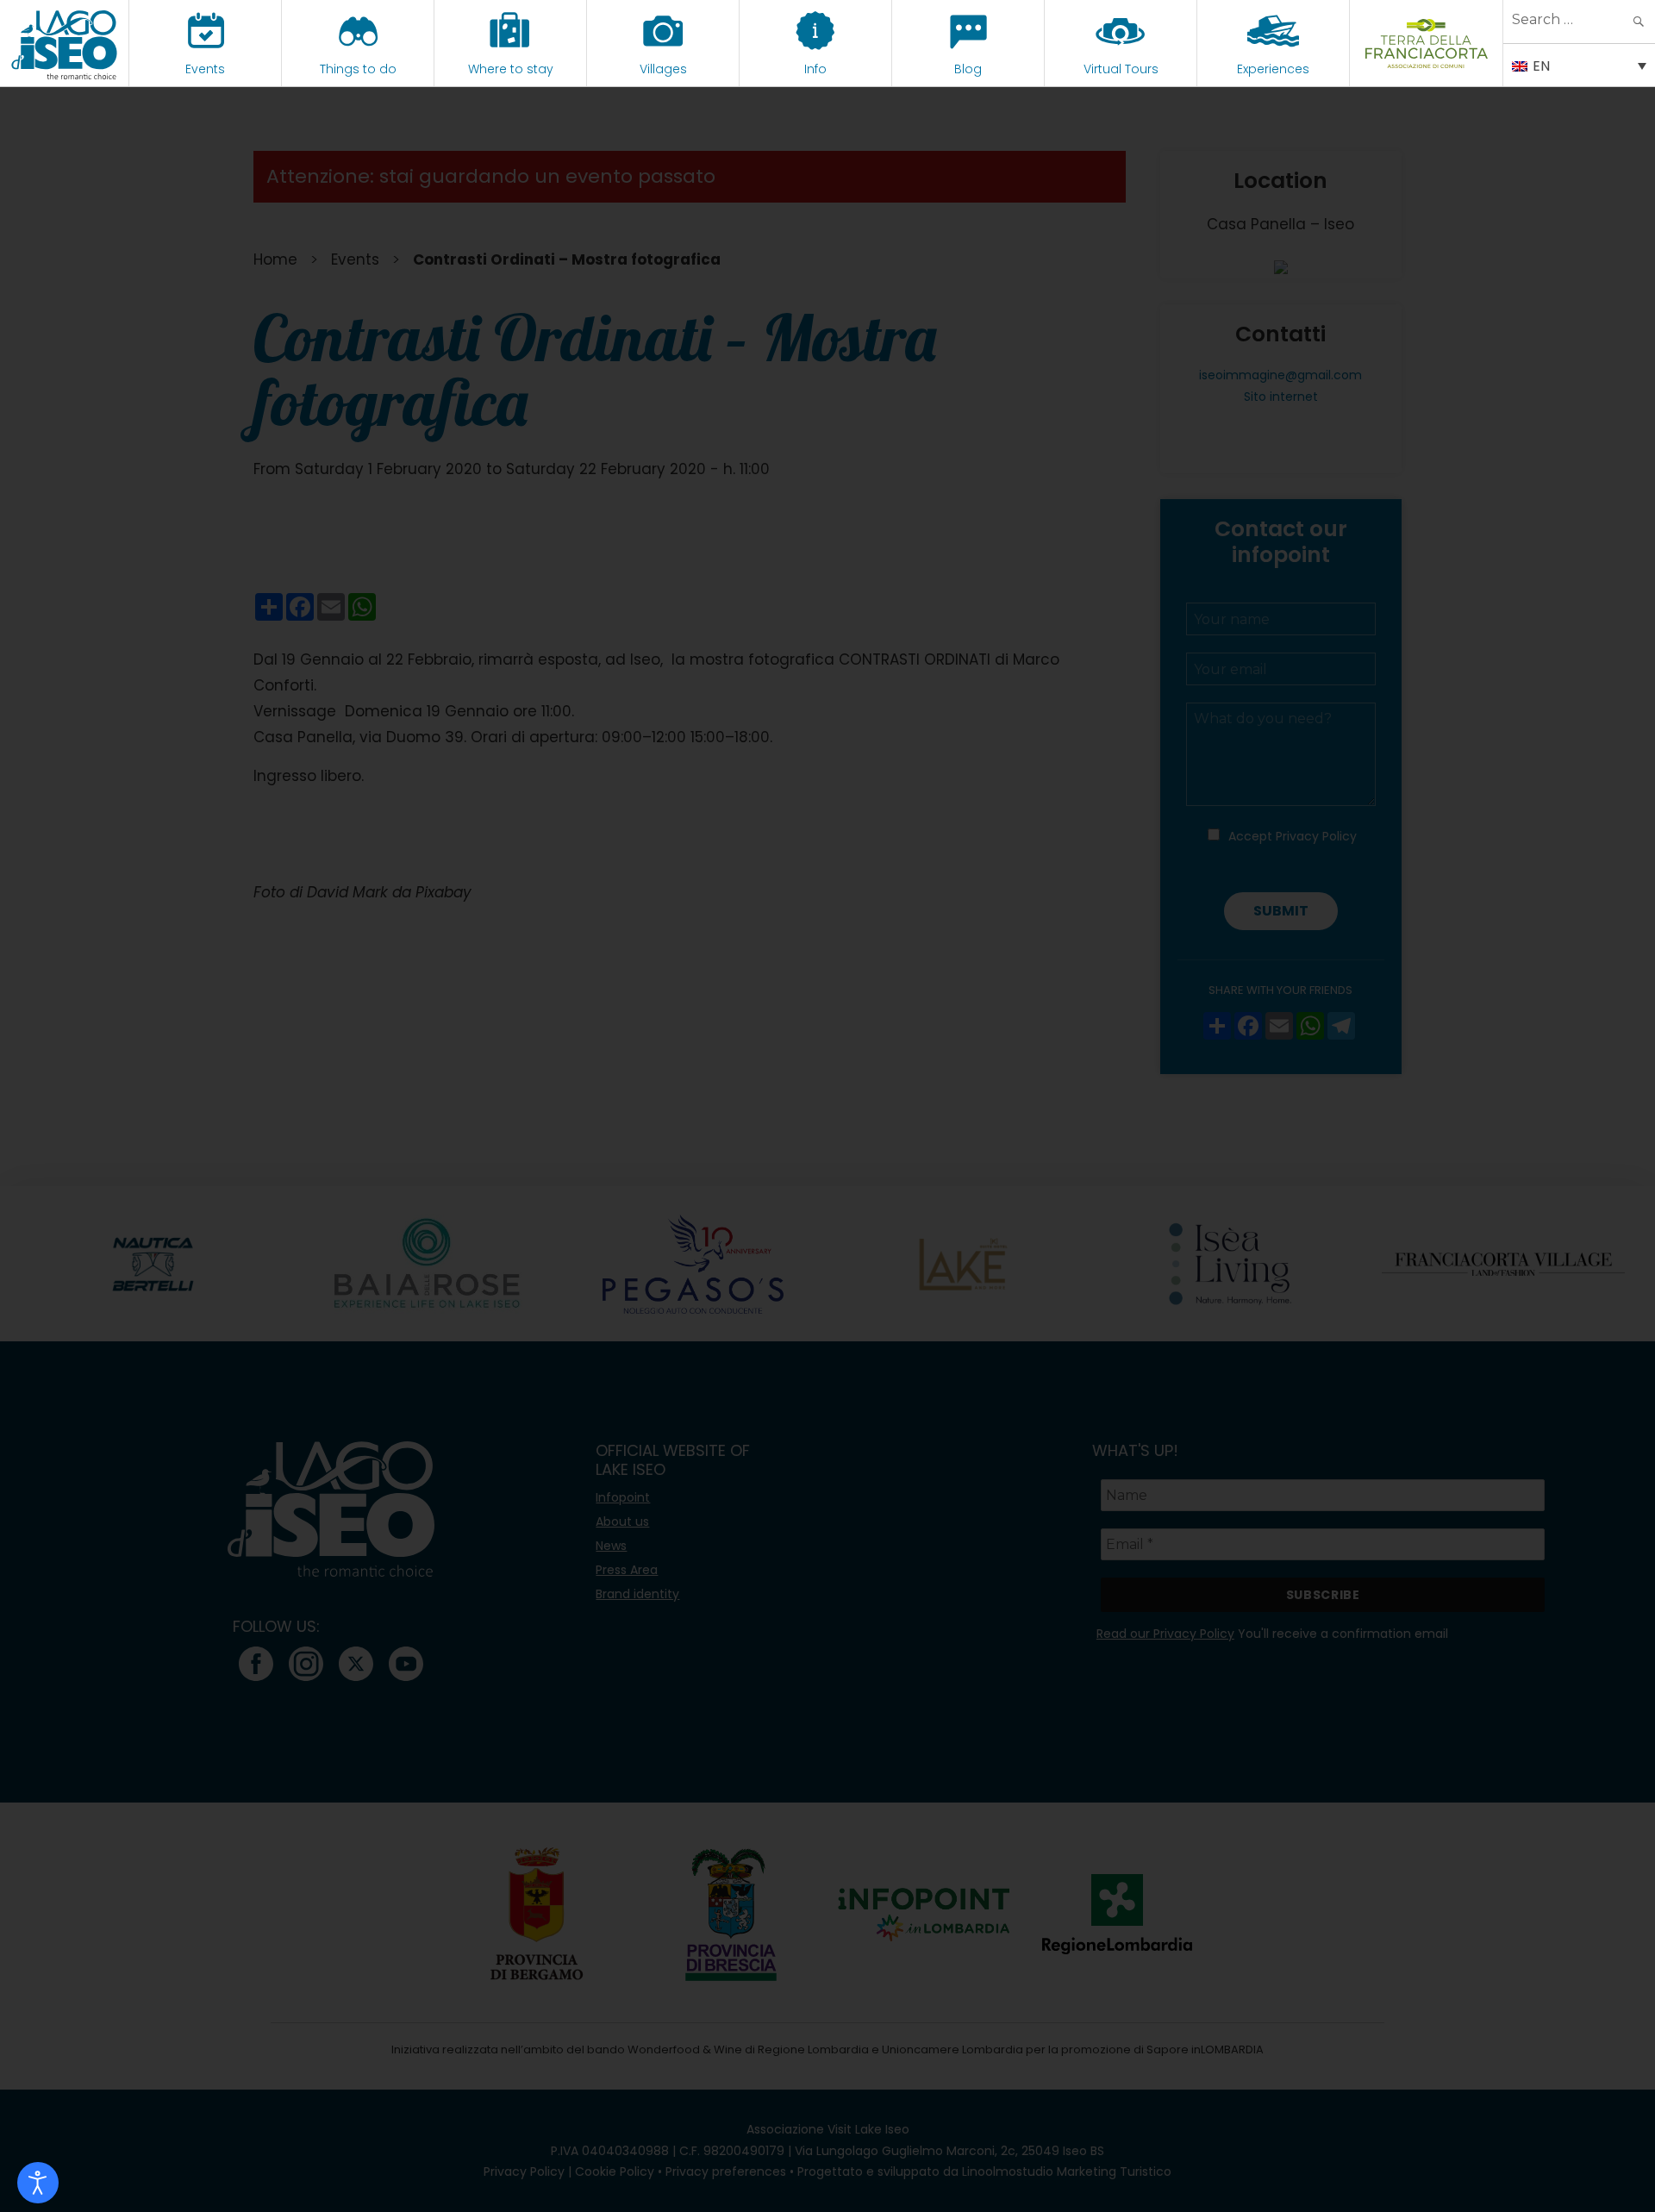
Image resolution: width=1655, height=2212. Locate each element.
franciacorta (1426, 69)
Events (205, 69)
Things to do (358, 69)
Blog (968, 69)
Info (815, 69)
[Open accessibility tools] (38, 2183)
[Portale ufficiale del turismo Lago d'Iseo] (64, 43)
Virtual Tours (1121, 69)
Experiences (1273, 69)
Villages (663, 69)
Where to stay (511, 69)
